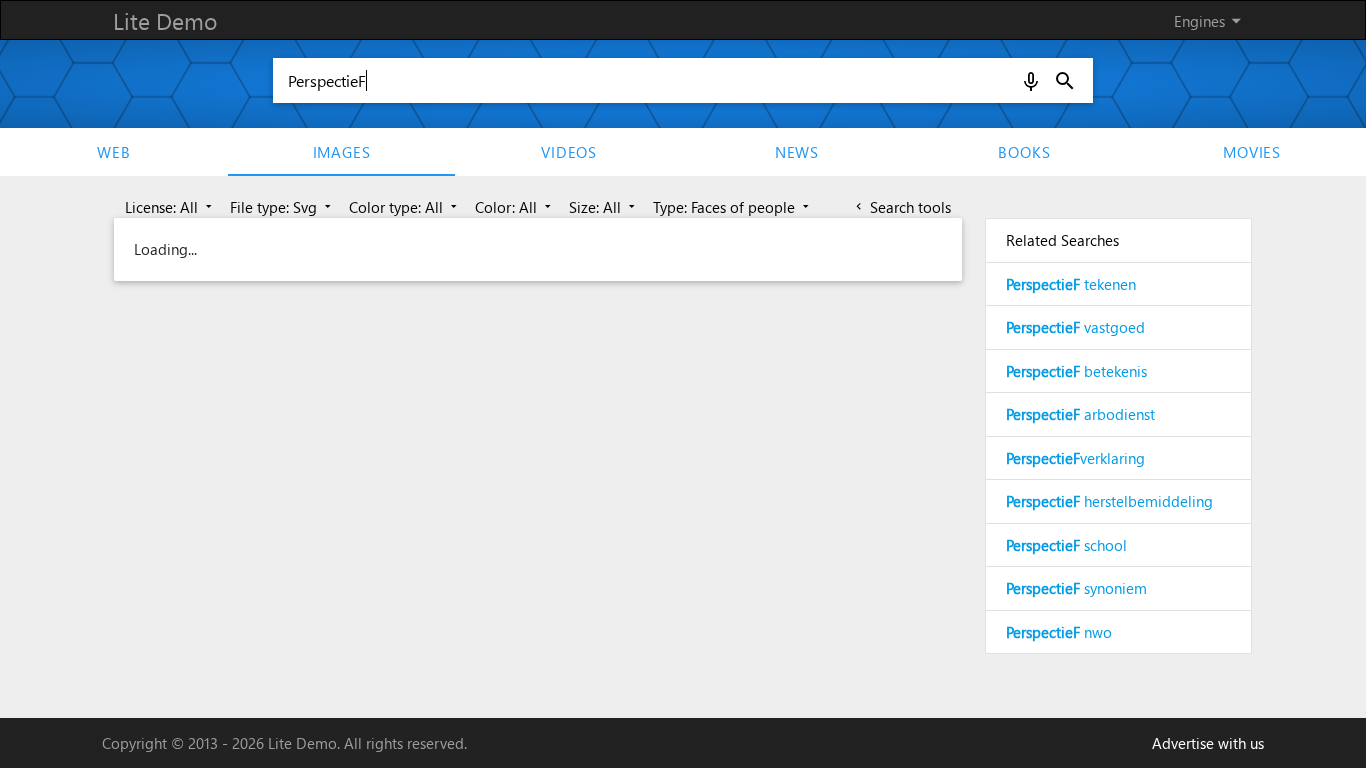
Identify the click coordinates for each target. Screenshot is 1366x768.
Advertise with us (1208, 743)
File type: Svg (282, 207)
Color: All (515, 207)
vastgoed (1075, 327)
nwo (1059, 632)
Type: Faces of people (733, 207)
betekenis (1076, 371)
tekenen (1071, 284)
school (1066, 545)
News (797, 152)
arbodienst (1080, 414)
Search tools (901, 207)
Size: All (604, 207)
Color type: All (405, 207)
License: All (170, 207)
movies (1252, 152)
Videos (569, 152)
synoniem (1076, 588)
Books (1024, 152)
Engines (1211, 20)
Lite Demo (165, 20)
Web (113, 152)
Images (342, 152)
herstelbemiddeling (1109, 501)
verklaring (1075, 458)
